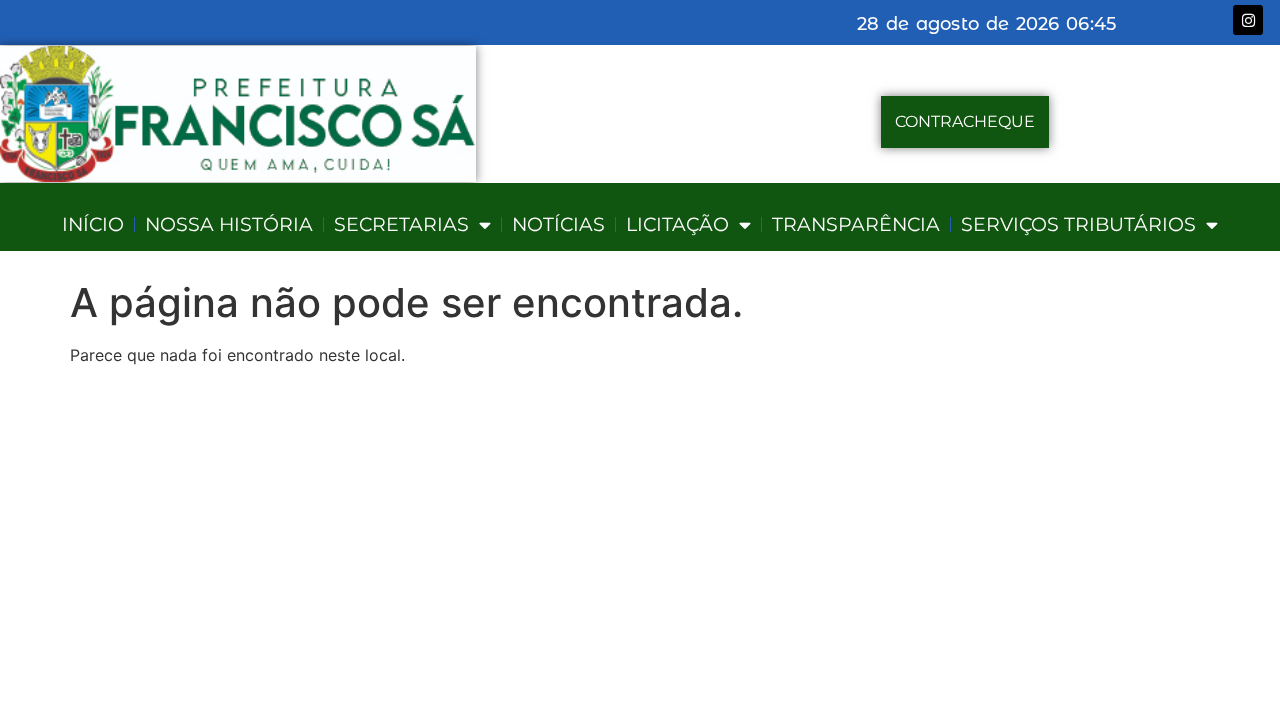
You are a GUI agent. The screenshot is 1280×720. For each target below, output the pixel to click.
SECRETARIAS (401, 224)
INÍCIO (93, 224)
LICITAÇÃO (677, 224)
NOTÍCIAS (558, 224)
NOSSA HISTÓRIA (229, 224)
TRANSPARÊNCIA (856, 224)
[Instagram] (1248, 20)
